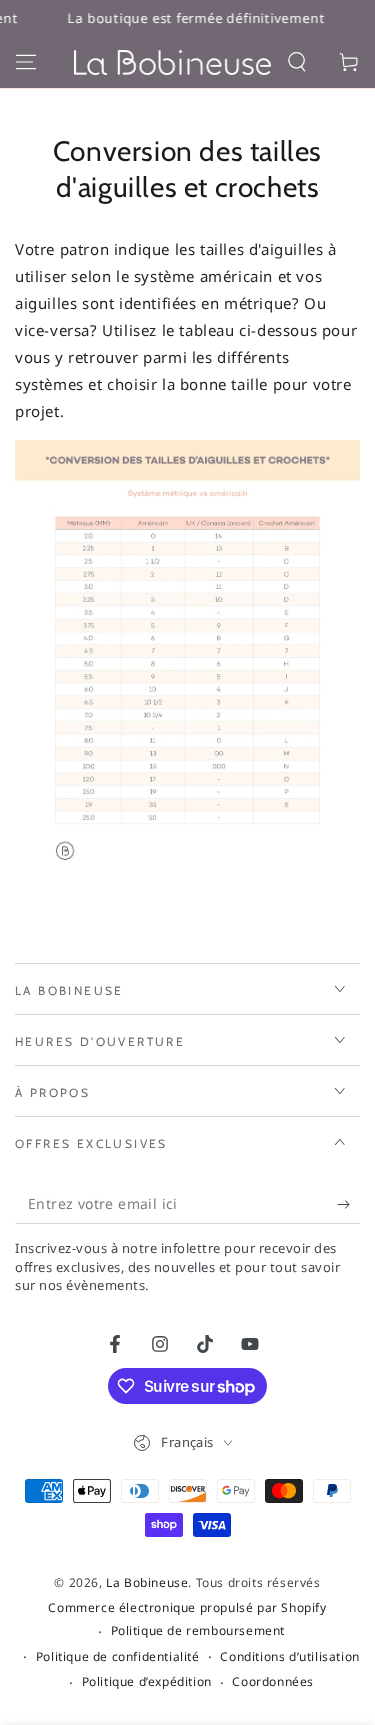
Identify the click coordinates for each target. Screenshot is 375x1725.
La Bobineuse (147, 1582)
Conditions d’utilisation (289, 1657)
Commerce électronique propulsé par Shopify (187, 1608)
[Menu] (26, 62)
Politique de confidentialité (118, 1657)
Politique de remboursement (198, 1631)
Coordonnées (273, 1682)
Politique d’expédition (147, 1682)
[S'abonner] (348, 1204)
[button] (297, 62)
